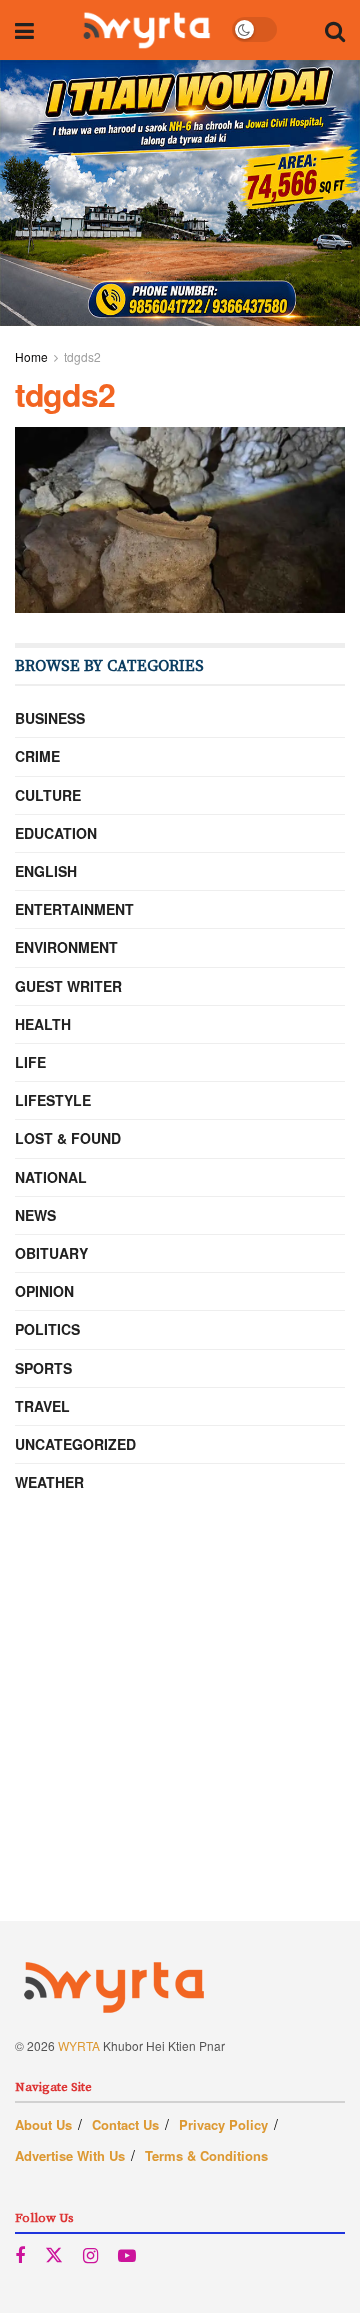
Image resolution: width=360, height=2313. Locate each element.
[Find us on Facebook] (20, 2256)
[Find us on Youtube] (127, 2256)
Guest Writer (68, 986)
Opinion (44, 1291)
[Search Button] (335, 30)
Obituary (51, 1253)
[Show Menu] (24, 30)
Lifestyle (53, 1100)
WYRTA (79, 2045)
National (51, 1177)
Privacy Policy (223, 2124)
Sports (43, 1368)
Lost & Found (68, 1138)
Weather (49, 1482)
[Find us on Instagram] (90, 2256)
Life (30, 1062)
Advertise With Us (70, 2155)
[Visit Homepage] (146, 30)
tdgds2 (82, 356)
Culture (48, 795)
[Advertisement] (180, 1741)
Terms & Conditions (206, 2155)
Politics (47, 1329)
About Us (43, 2124)
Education (56, 833)
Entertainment (74, 909)
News (35, 1215)
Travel (42, 1406)
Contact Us (125, 2124)
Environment (66, 947)
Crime (37, 756)
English (46, 871)
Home (31, 356)
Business (50, 718)
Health (43, 1024)
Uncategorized (75, 1444)
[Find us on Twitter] (54, 2255)
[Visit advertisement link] (180, 193)
